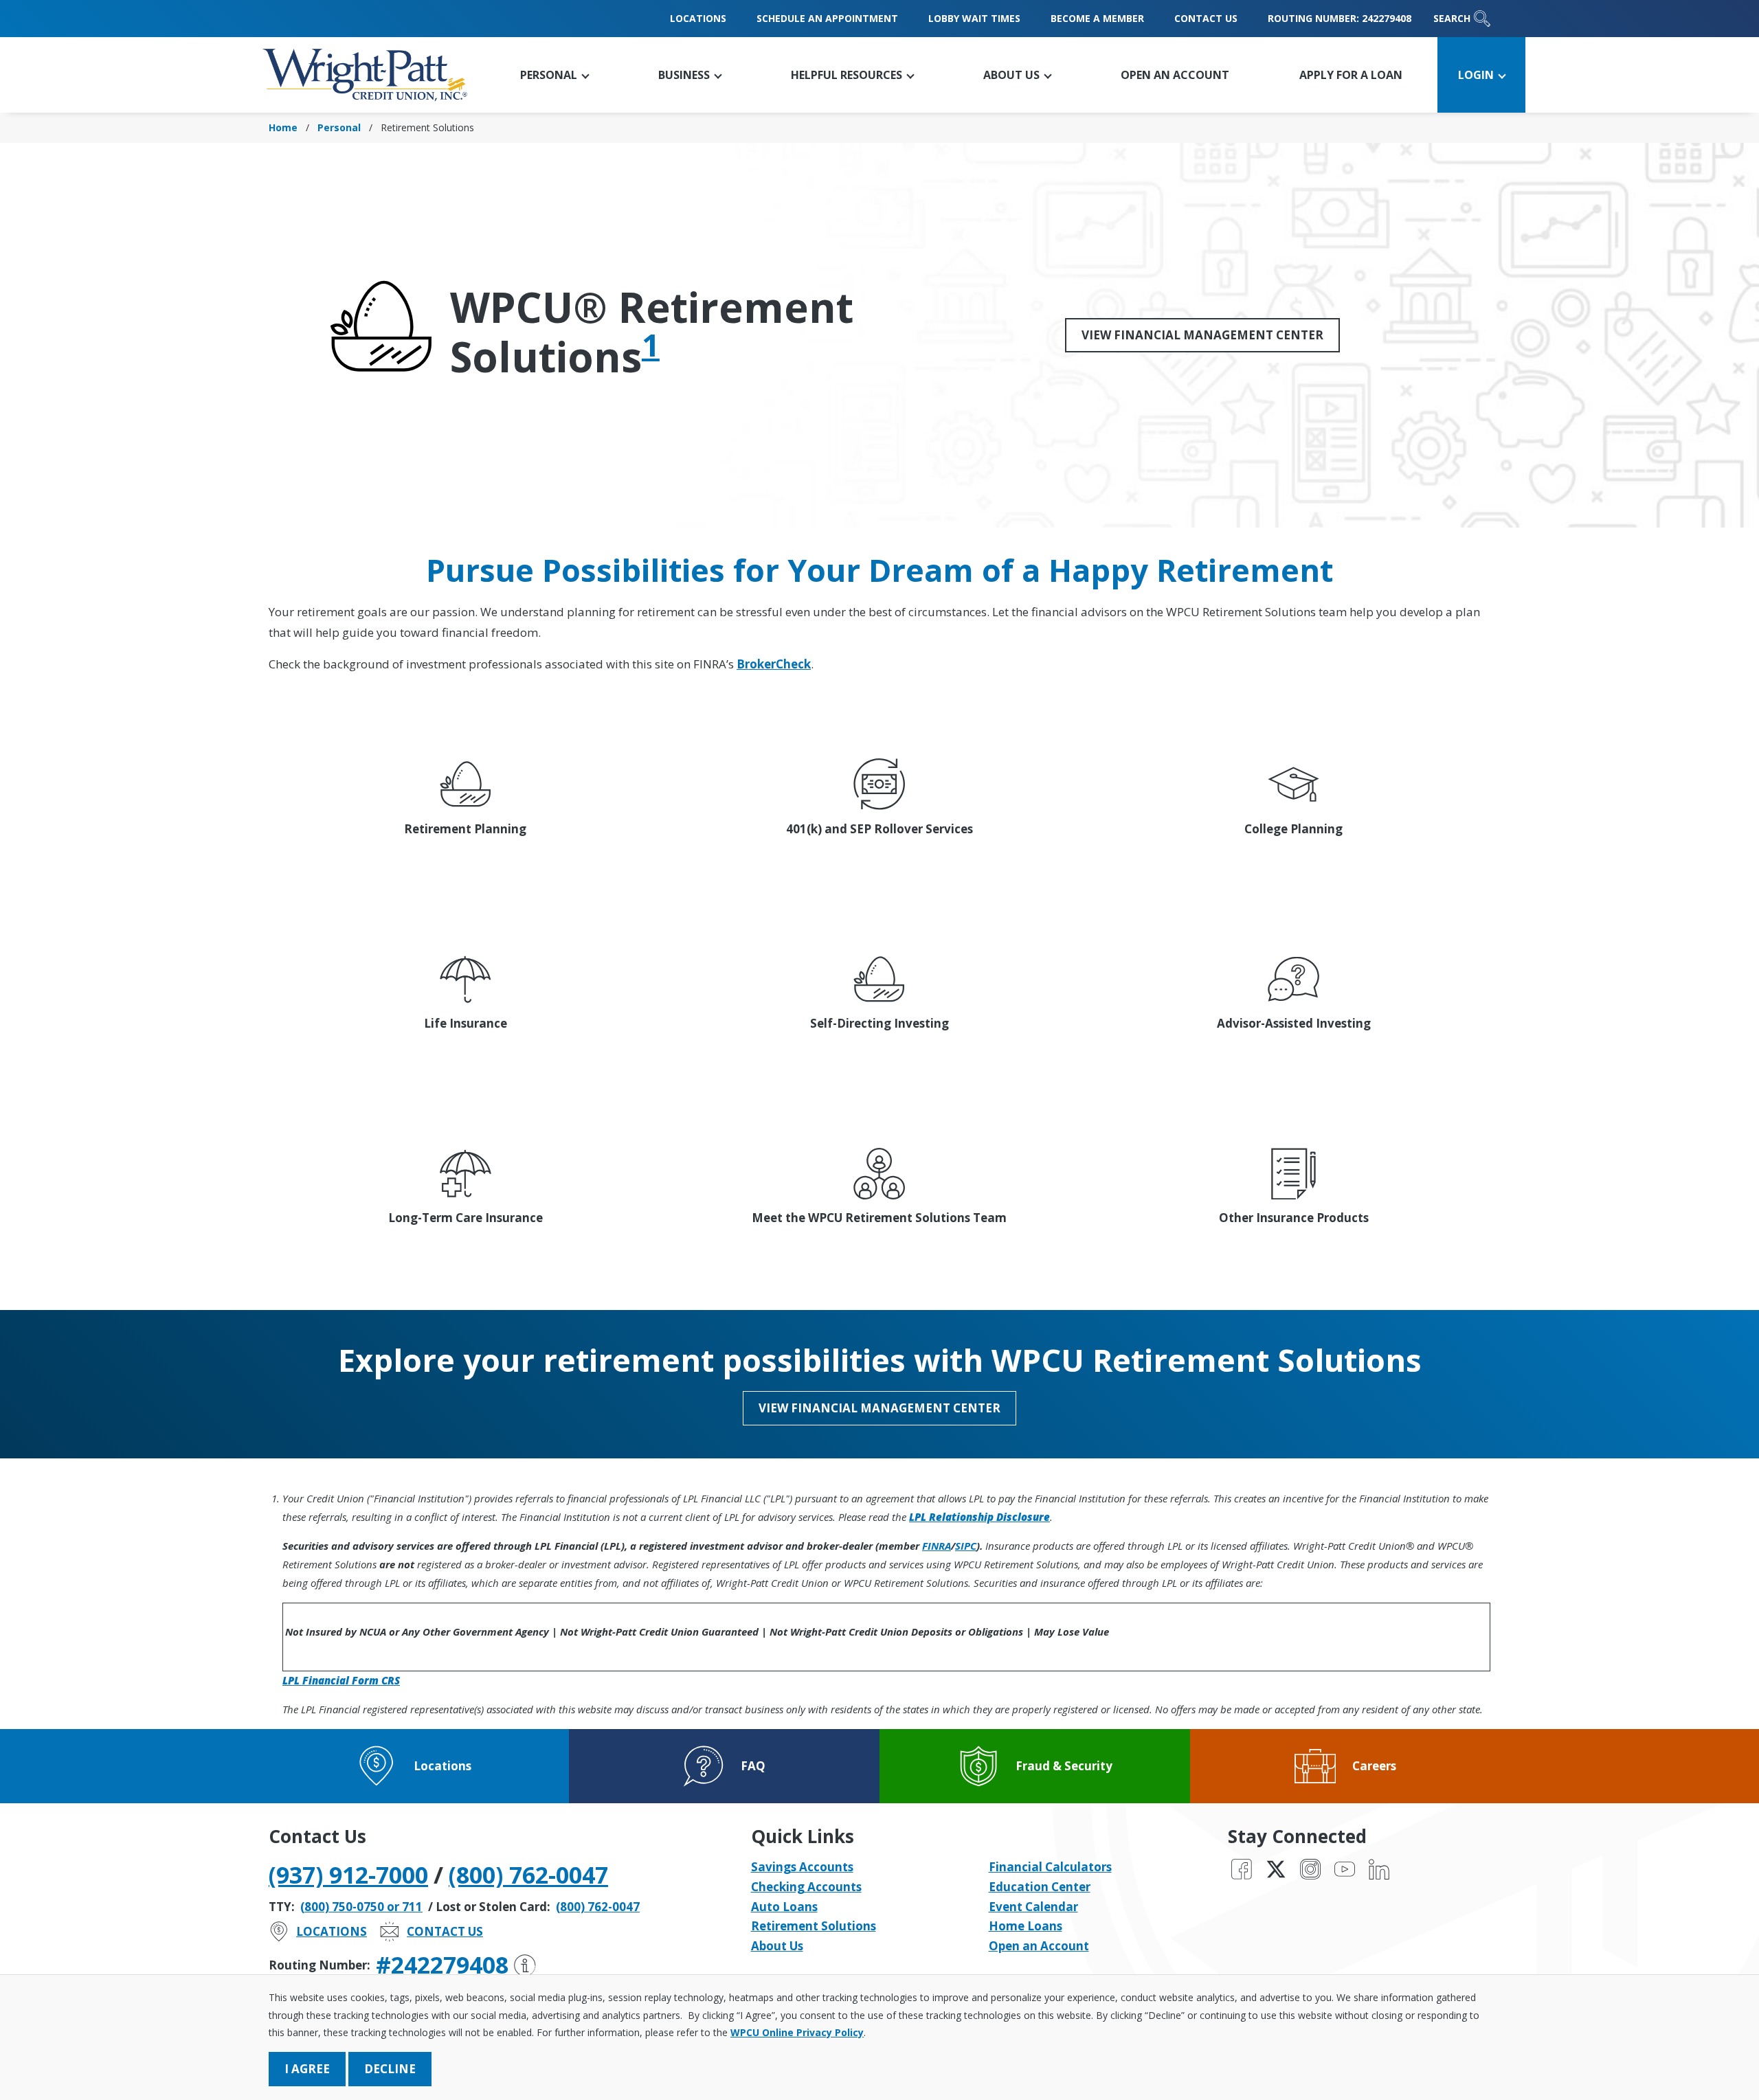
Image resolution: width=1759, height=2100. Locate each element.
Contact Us (1206, 18)
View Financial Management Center (1202, 335)
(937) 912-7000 (348, 1875)
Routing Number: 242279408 (1340, 18)
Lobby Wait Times (974, 18)
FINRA (937, 1546)
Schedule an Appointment (827, 18)
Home (283, 127)
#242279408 (442, 1965)
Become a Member (1097, 18)
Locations (698, 18)
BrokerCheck (774, 664)
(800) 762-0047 (528, 1875)
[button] (554, 75)
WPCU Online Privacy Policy (797, 2032)
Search (1452, 18)
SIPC (966, 1546)
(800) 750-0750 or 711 (361, 1907)
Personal (339, 127)
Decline (390, 2069)
